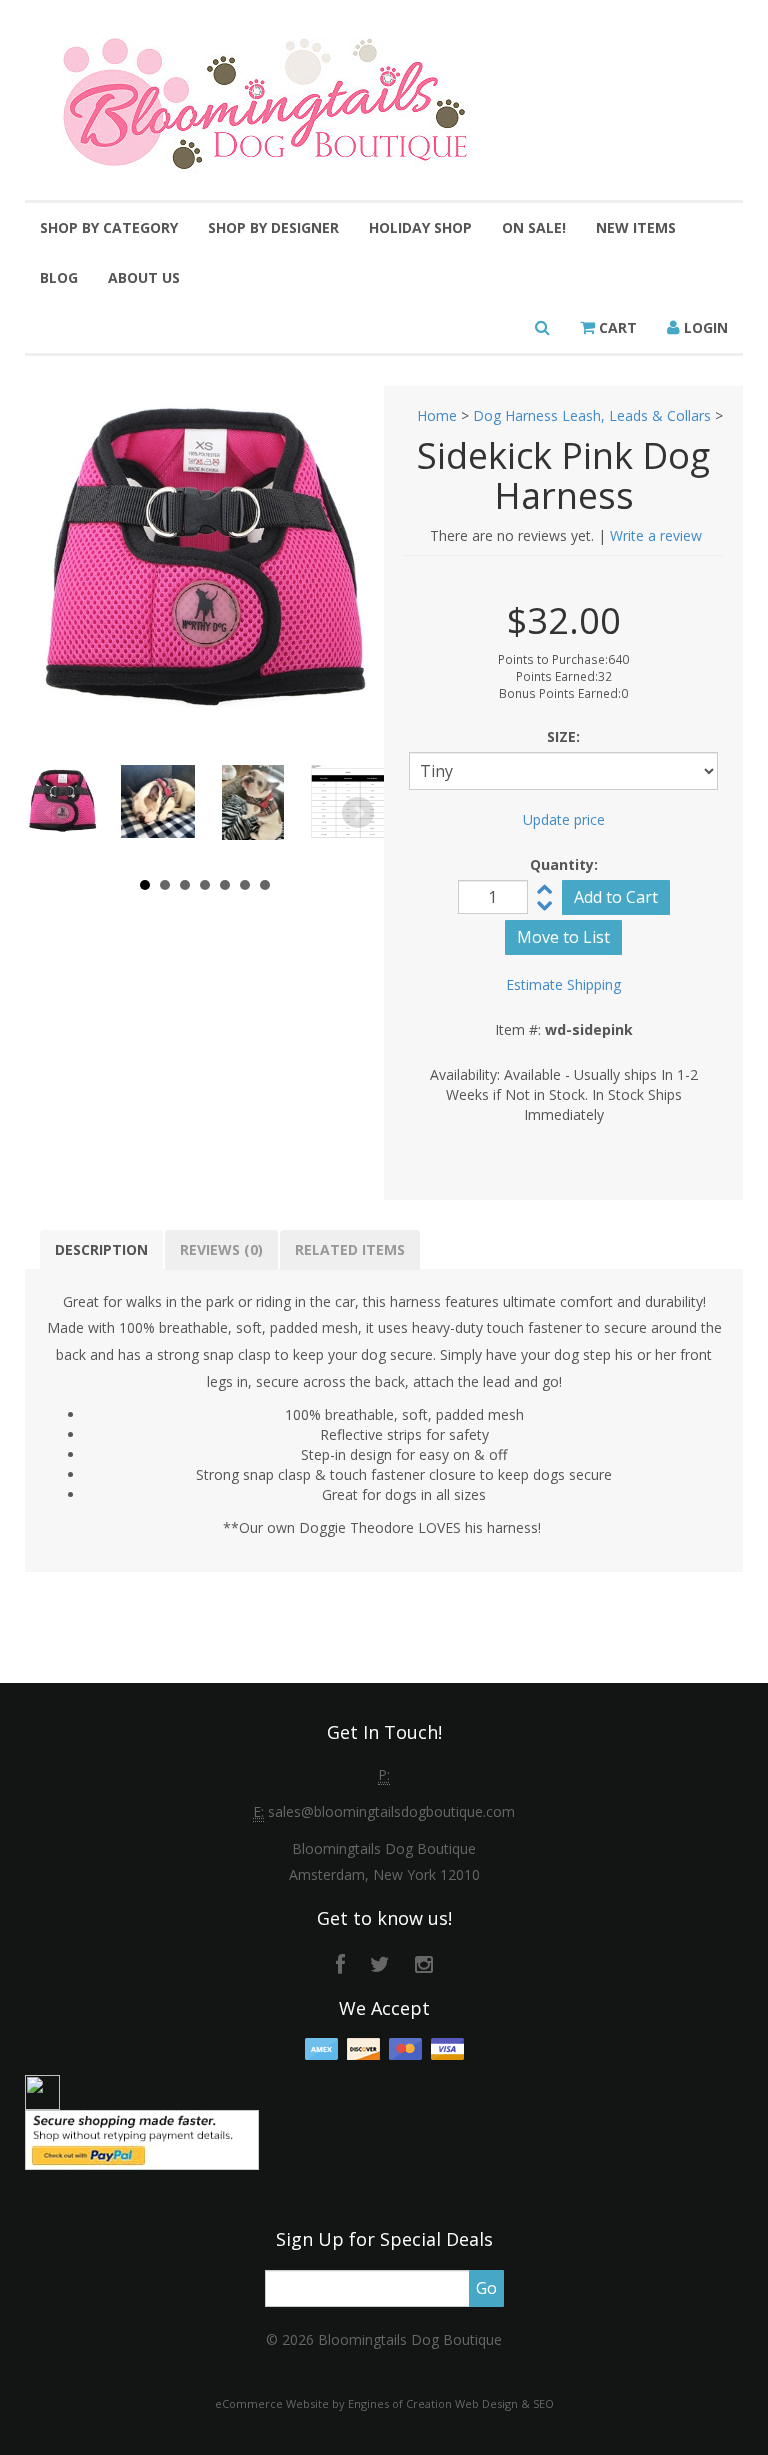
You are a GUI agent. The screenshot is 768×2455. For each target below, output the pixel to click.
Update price (564, 819)
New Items (636, 227)
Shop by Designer (273, 227)
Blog (59, 277)
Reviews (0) (221, 1249)
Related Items (350, 1249)
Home (437, 415)
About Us (144, 277)
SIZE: (563, 736)
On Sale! (534, 227)
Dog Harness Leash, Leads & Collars (592, 415)
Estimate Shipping (563, 984)
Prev (51, 813)
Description (101, 1249)
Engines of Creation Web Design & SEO (451, 2403)
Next (358, 813)
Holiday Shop (420, 227)
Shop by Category (109, 227)
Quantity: (564, 864)
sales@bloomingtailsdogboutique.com (391, 1811)
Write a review (656, 535)
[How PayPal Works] (142, 2138)
